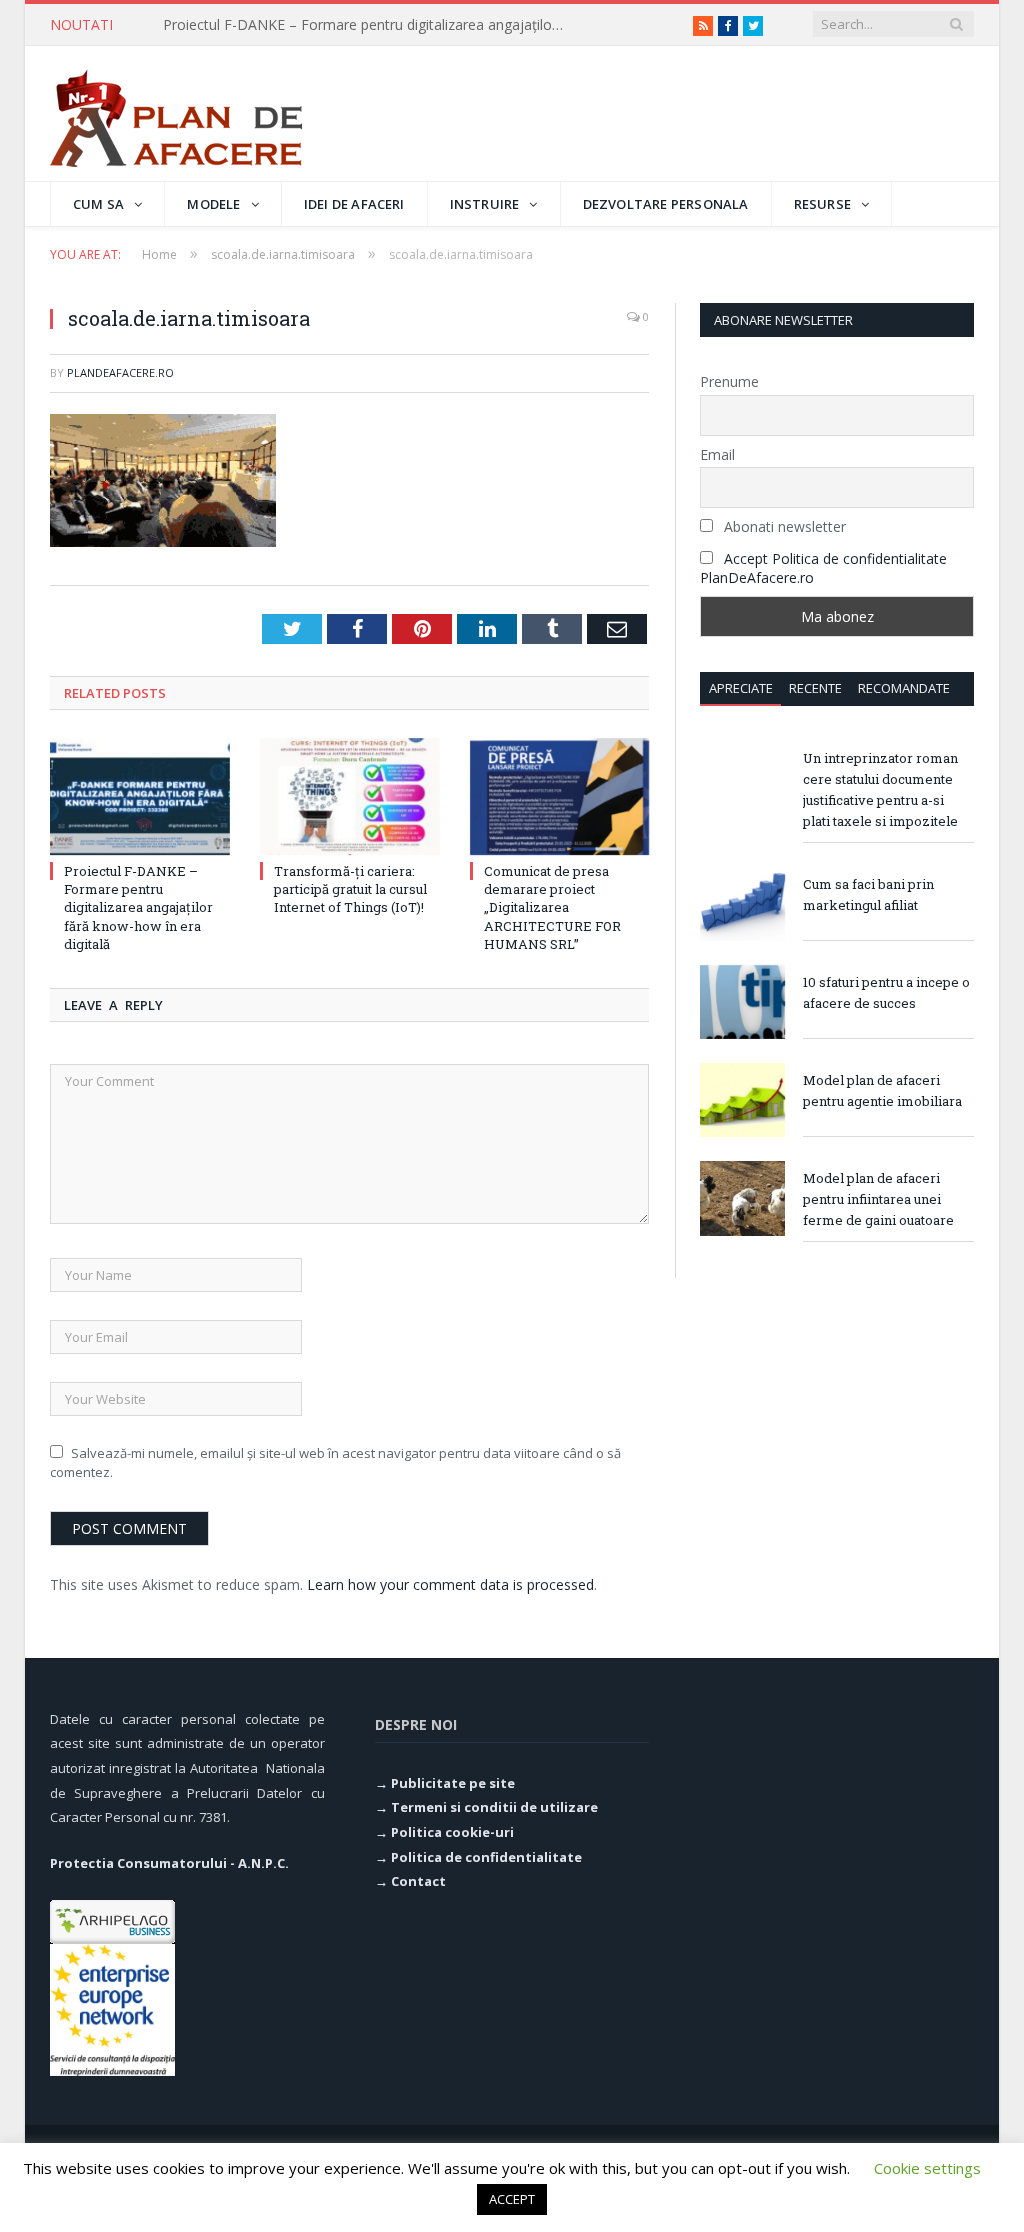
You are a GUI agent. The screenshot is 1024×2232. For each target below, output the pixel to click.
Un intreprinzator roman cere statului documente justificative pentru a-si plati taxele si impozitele (880, 789)
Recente (815, 688)
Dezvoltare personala (666, 204)
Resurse (822, 204)
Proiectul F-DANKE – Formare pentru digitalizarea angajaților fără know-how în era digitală (138, 907)
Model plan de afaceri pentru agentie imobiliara (882, 1090)
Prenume (729, 381)
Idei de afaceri (354, 204)
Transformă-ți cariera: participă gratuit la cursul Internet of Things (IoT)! (368, 25)
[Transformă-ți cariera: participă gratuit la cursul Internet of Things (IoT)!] (350, 797)
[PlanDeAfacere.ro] (176, 113)
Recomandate (904, 688)
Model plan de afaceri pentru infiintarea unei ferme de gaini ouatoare (878, 1199)
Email (717, 454)
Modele (213, 204)
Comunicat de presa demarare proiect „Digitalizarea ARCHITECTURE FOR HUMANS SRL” (552, 907)
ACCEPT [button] (512, 2199)
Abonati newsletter (783, 526)
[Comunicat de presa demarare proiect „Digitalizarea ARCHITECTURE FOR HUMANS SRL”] (560, 797)
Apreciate (741, 688)
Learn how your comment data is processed (450, 1584)
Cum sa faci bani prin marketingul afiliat (868, 894)
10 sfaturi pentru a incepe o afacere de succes (886, 992)
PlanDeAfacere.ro (120, 372)
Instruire (485, 204)
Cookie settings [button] (927, 2168)
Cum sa (98, 204)
